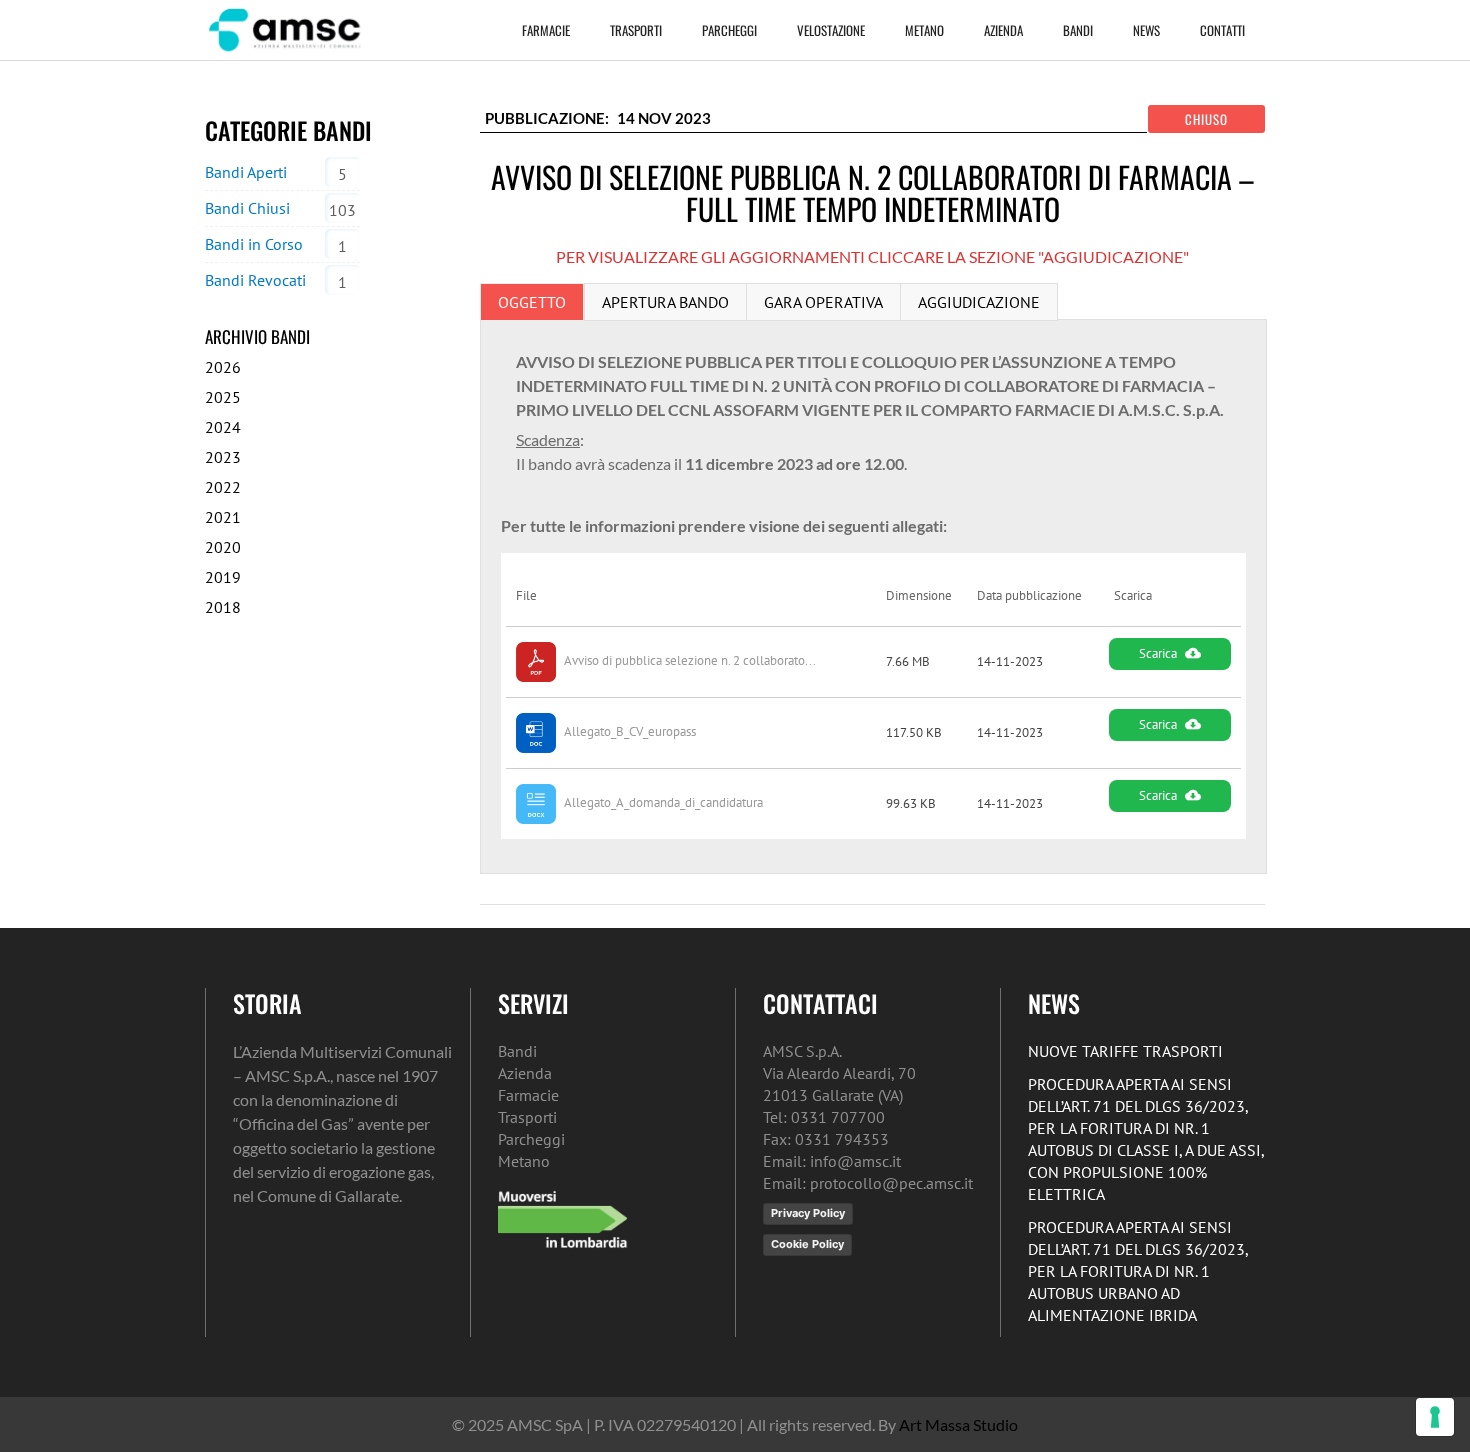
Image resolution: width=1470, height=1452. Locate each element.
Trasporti (636, 30)
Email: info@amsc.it (832, 1161)
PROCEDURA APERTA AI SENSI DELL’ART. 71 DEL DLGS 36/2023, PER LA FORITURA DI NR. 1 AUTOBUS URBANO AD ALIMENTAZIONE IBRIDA (1138, 1271)
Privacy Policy (808, 1213)
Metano (924, 30)
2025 (223, 397)
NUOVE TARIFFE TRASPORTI (1125, 1051)
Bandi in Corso (254, 244)
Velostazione (831, 30)
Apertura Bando (665, 302)
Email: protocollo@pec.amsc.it (868, 1183)
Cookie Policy (807, 1244)
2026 (223, 367)
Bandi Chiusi (247, 208)
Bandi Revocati (255, 280)
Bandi (1078, 30)
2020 (223, 547)
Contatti (1222, 30)
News (1146, 30)
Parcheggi (729, 30)
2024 (223, 427)
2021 (223, 517)
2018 (223, 607)
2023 (223, 457)
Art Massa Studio (958, 1424)
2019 (223, 577)
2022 (223, 487)
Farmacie (546, 30)
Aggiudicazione (979, 302)
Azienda (1003, 30)
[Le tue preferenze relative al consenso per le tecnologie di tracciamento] (1435, 1417)
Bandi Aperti (246, 172)
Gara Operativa (823, 302)
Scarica (1158, 653)
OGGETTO (532, 302)
